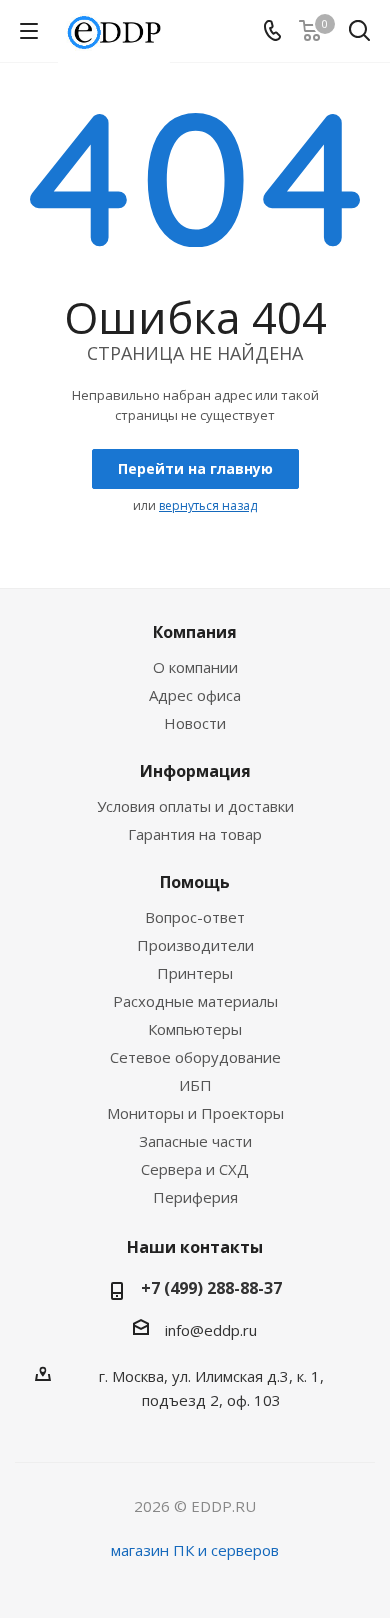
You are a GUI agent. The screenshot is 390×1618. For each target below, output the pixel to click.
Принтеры (195, 973)
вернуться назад (208, 505)
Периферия (195, 1197)
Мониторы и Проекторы (195, 1113)
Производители (195, 945)
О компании (195, 667)
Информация (195, 771)
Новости (195, 723)
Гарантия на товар (195, 834)
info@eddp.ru (211, 1330)
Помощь (195, 882)
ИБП (195, 1085)
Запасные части (195, 1141)
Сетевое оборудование (195, 1057)
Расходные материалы (195, 1001)
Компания (195, 632)
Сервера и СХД (195, 1169)
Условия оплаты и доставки (195, 806)
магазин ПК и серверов (195, 1550)
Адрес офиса (195, 695)
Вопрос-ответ (195, 917)
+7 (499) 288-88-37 (211, 1288)
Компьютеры (195, 1029)
